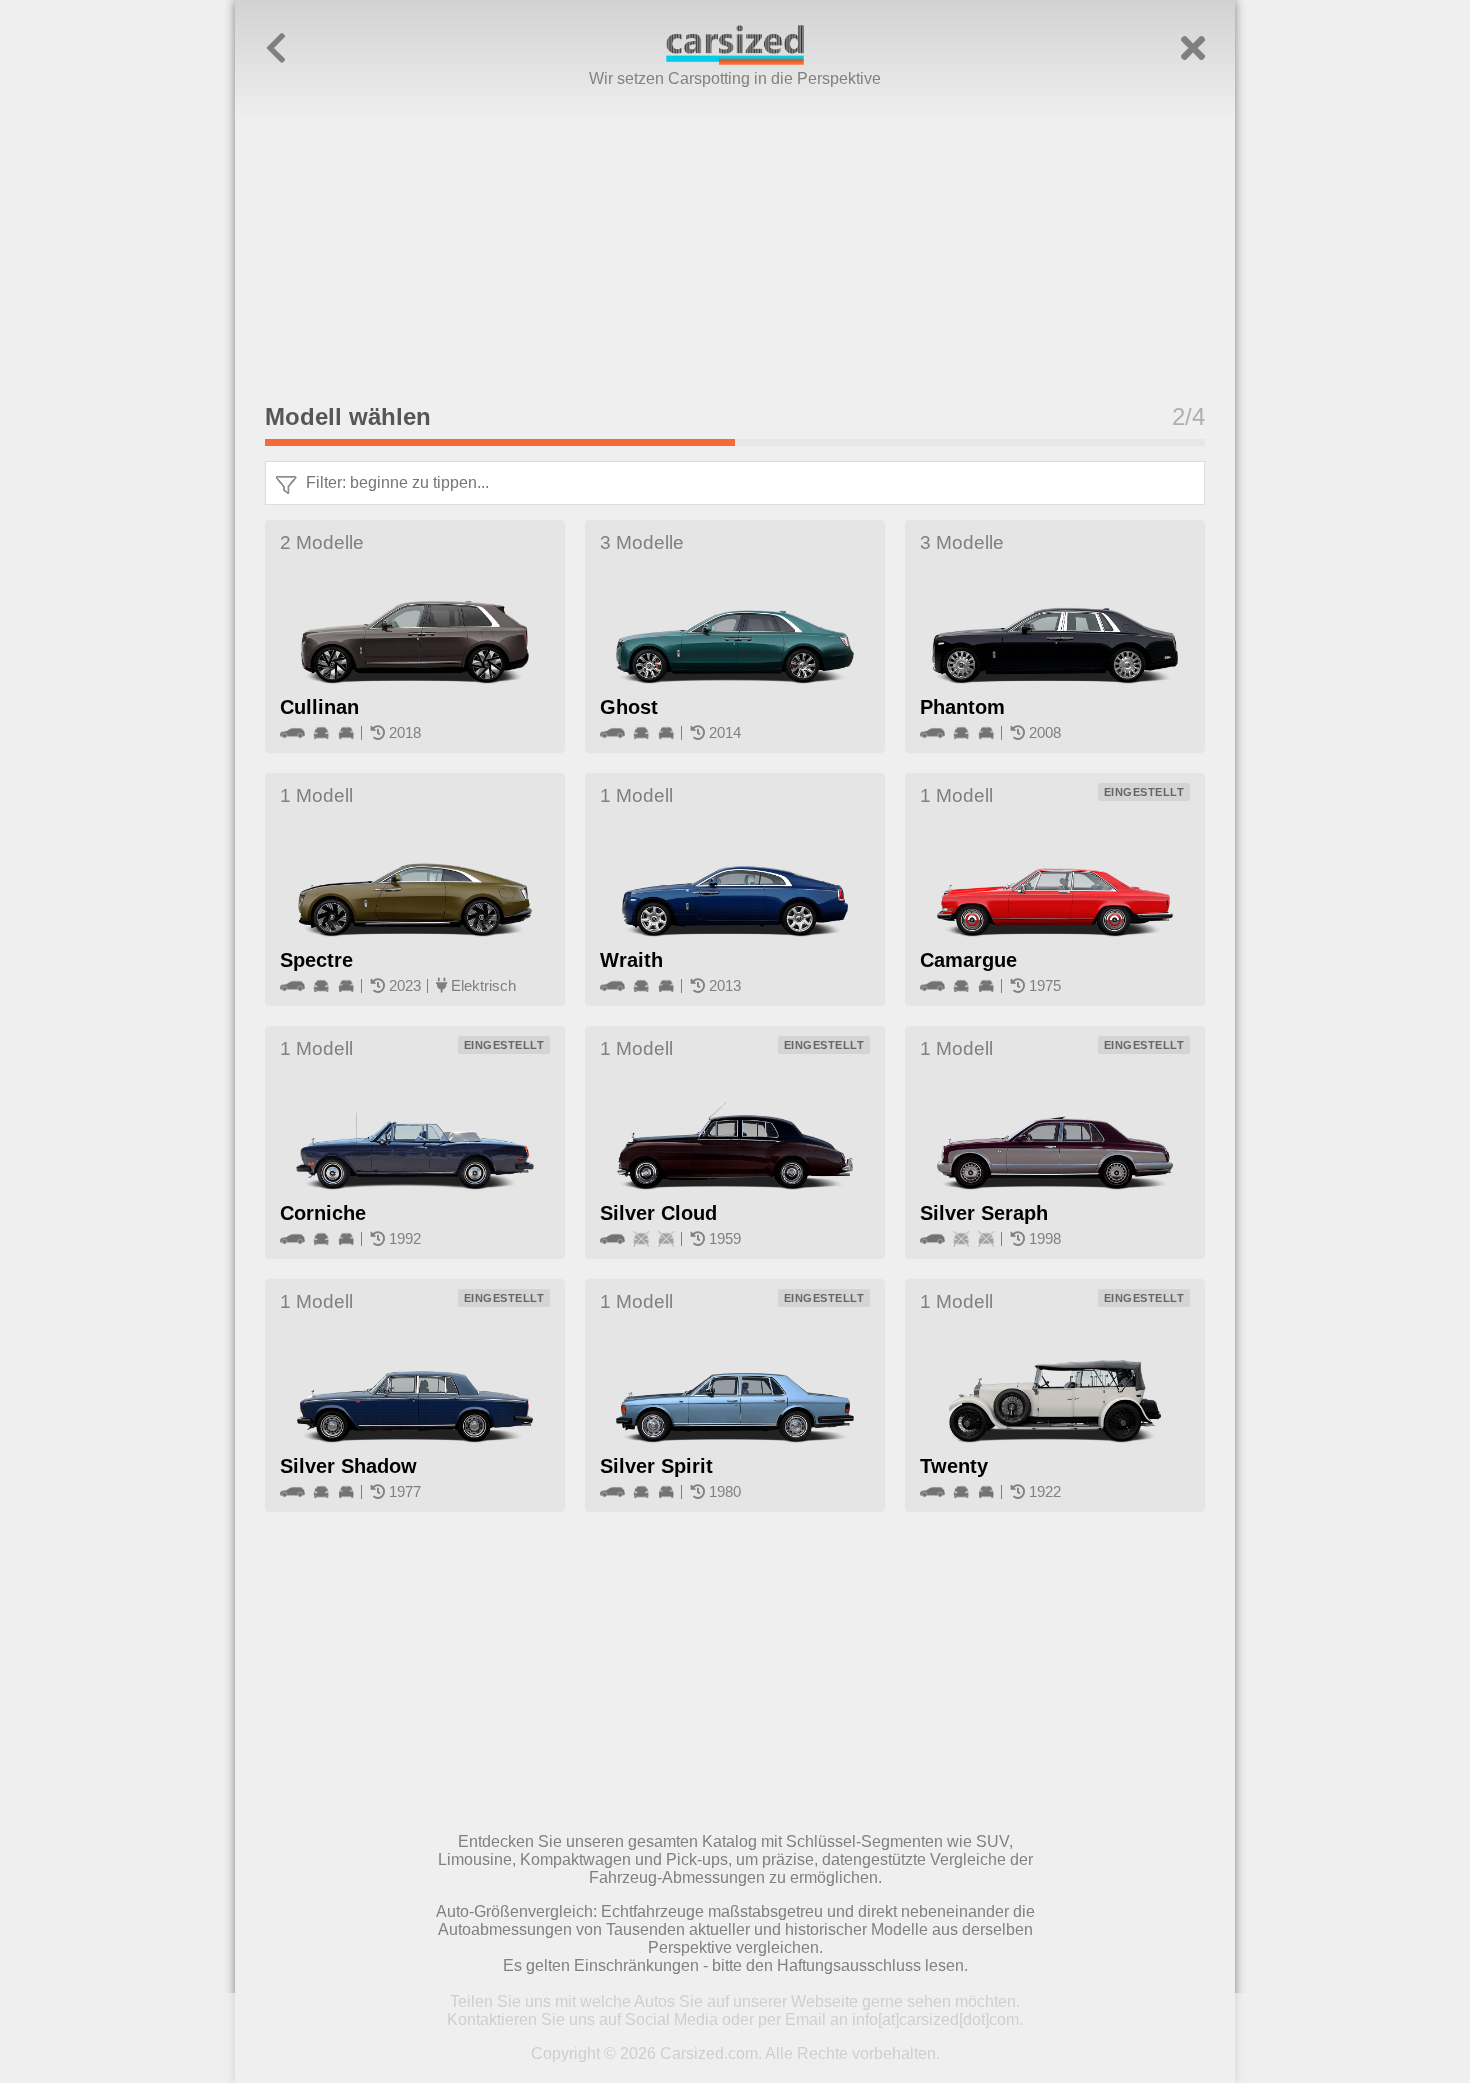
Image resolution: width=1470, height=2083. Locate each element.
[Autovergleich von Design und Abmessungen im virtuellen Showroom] (735, 59)
